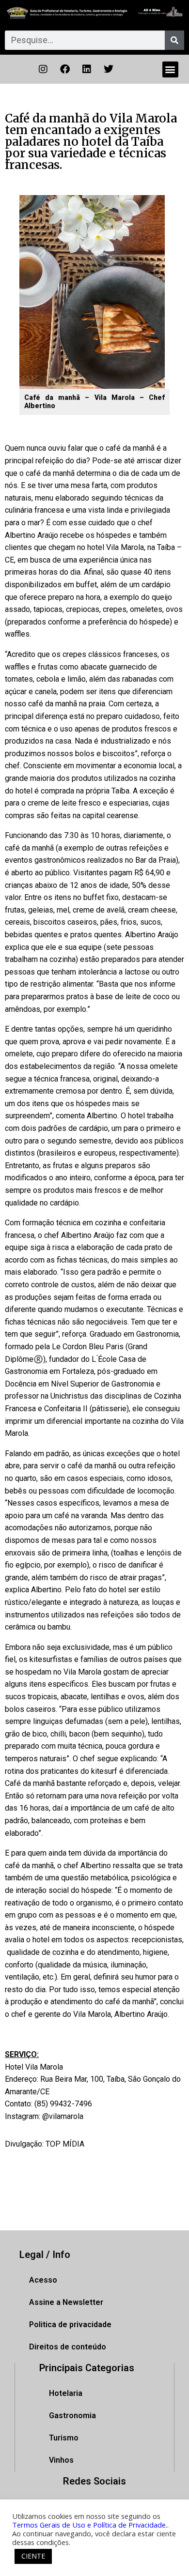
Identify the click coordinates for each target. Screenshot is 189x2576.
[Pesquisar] (174, 40)
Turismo (64, 2438)
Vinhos (61, 2460)
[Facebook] (65, 69)
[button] (170, 69)
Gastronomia (72, 2416)
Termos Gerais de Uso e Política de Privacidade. (90, 2525)
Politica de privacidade (70, 2324)
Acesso (43, 2280)
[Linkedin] (87, 69)
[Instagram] (43, 69)
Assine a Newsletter (66, 2302)
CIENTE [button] (33, 2556)
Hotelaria (66, 2393)
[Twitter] (109, 69)
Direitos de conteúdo (68, 2347)
